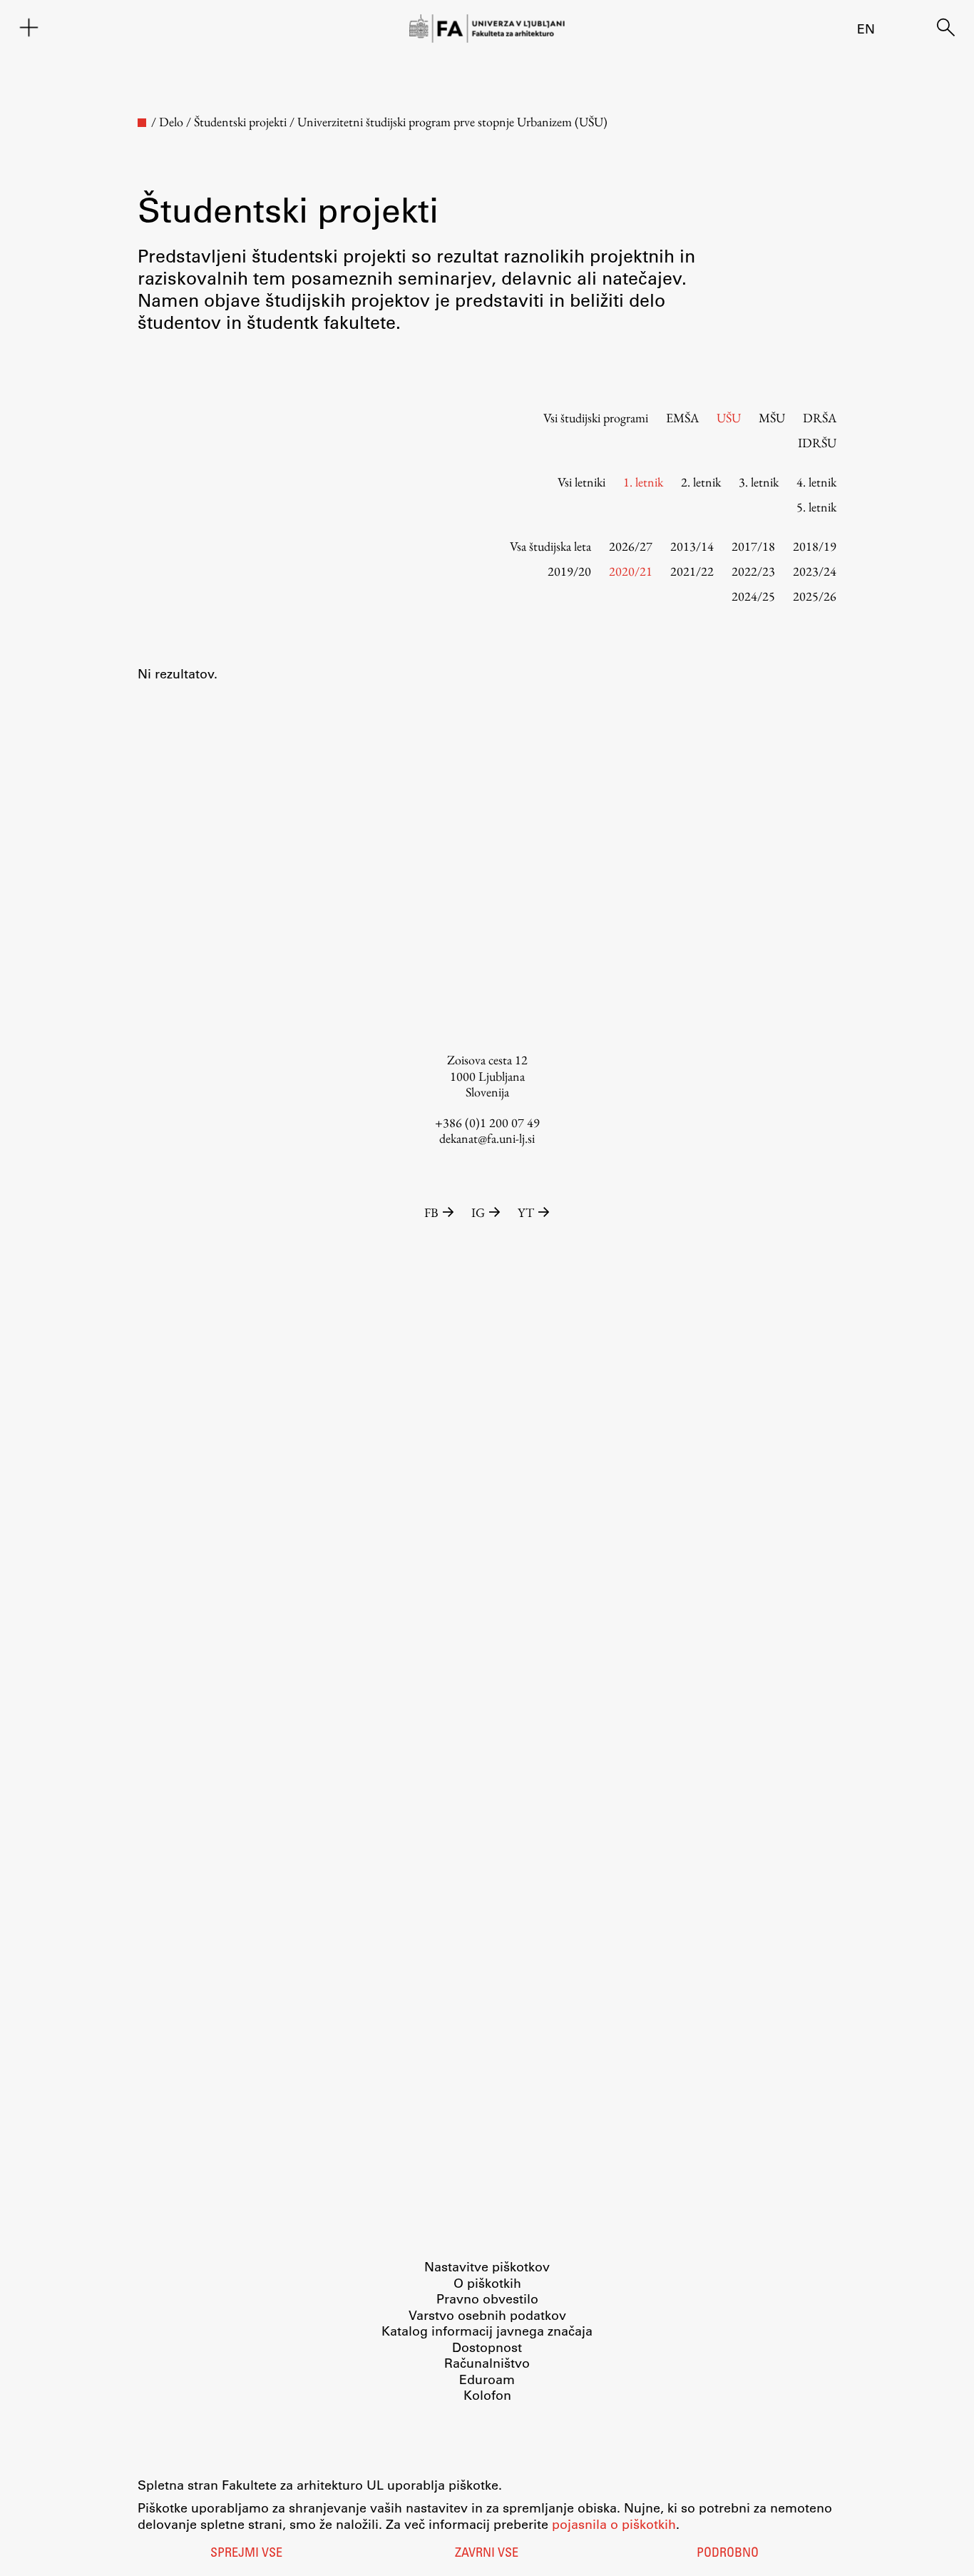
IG (478, 1212)
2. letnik (701, 482)
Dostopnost (487, 2347)
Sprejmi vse (246, 2554)
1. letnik (643, 482)
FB (431, 1212)
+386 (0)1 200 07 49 (487, 1122)
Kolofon (487, 2395)
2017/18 (753, 546)
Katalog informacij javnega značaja (487, 2331)
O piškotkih (487, 2283)
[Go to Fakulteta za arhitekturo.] (142, 123)
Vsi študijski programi (596, 418)
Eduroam (487, 2379)
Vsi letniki (581, 482)
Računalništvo (487, 2363)
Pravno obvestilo (487, 2298)
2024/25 (753, 596)
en (866, 29)
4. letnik (816, 482)
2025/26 (815, 596)
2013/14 (692, 546)
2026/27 (631, 546)
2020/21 (631, 571)
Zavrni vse (487, 2554)
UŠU (729, 418)
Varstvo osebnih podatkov (487, 2315)
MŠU (772, 418)
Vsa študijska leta (550, 546)
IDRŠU (817, 443)
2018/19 (815, 546)
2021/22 (692, 571)
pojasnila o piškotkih (614, 2524)
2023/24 (815, 571)
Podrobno (728, 2554)
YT (526, 1212)
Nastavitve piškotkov (487, 2266)
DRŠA (820, 418)
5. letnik (816, 507)
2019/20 (569, 571)
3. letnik (759, 482)
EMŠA (682, 418)
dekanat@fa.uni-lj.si (487, 1138)
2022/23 (753, 571)
